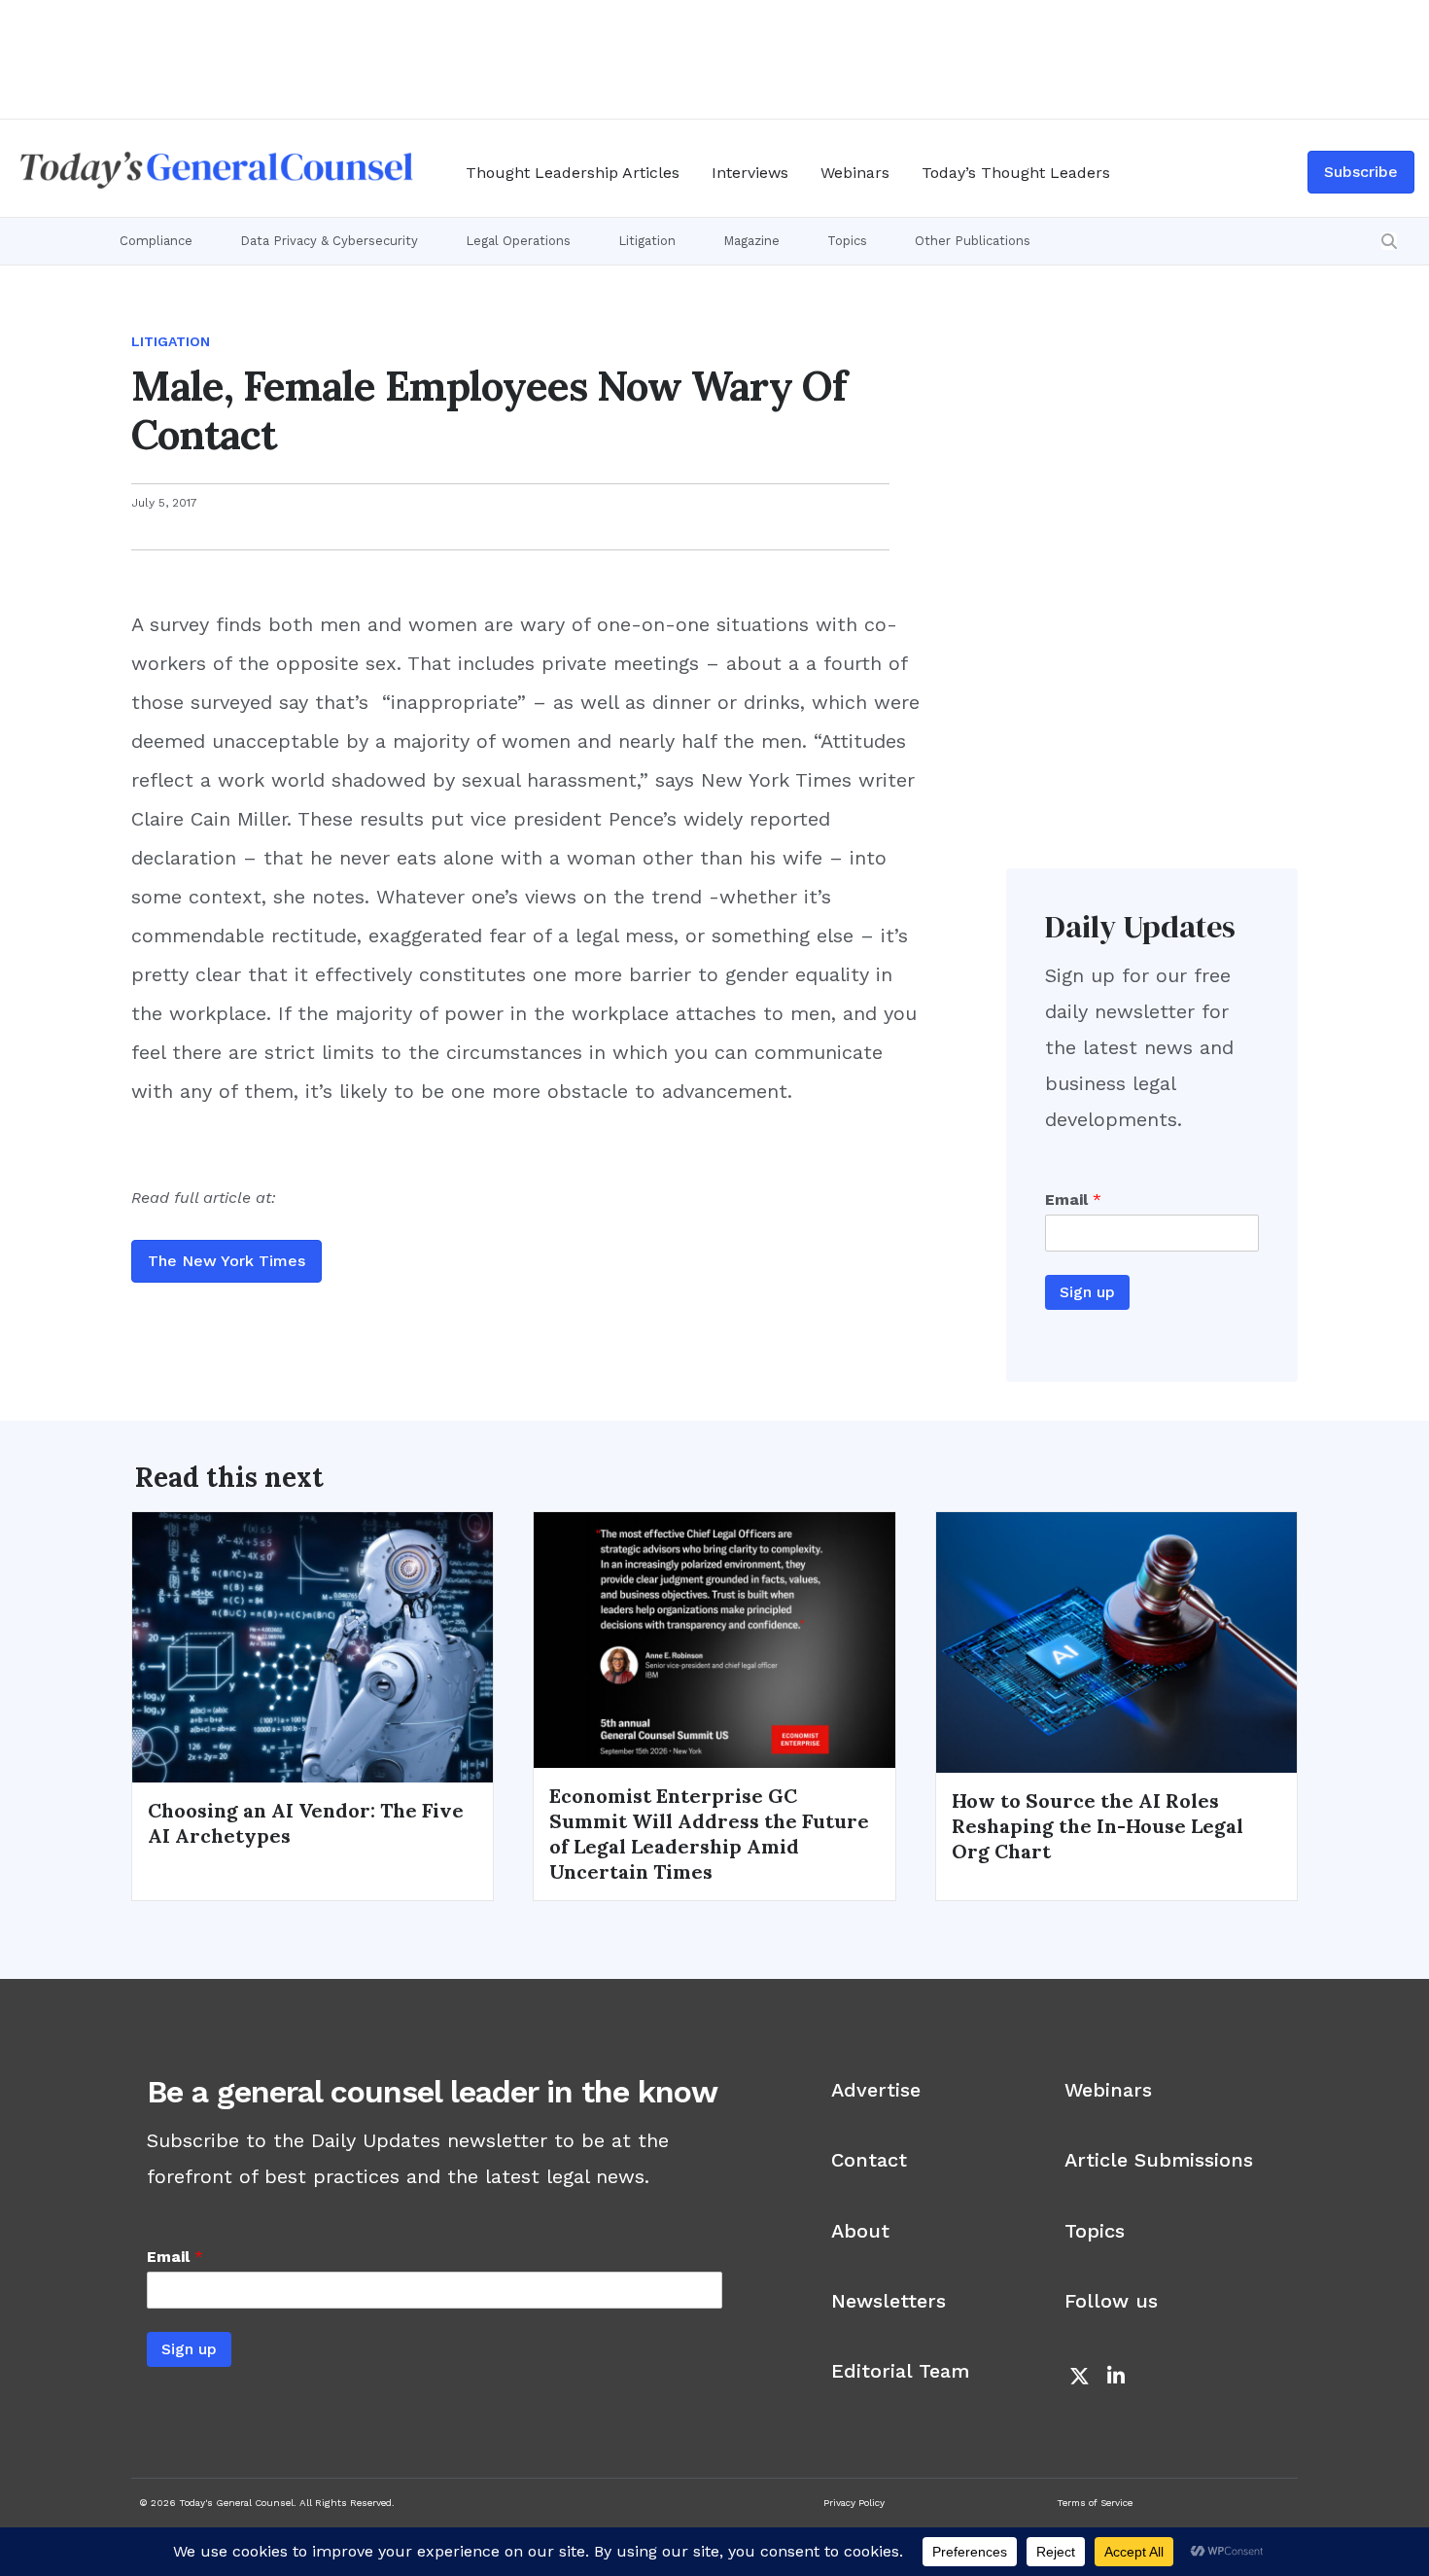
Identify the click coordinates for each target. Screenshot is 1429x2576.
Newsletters (889, 2301)
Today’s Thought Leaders (1016, 173)
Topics (847, 241)
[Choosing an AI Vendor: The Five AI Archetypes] (313, 1645)
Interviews (750, 173)
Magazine (751, 241)
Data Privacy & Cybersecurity (329, 241)
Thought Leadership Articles (573, 173)
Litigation (647, 241)
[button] (1389, 241)
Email (1073, 1200)
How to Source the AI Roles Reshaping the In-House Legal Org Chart (1098, 1826)
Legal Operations (518, 241)
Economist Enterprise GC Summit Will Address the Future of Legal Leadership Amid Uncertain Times (709, 1834)
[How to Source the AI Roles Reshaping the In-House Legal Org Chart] (1116, 1641)
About (860, 2231)
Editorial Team (900, 2371)
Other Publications (973, 241)
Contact (869, 2160)
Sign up (1087, 1292)
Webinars (855, 173)
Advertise (876, 2090)
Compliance (156, 241)
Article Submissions (1159, 2160)
